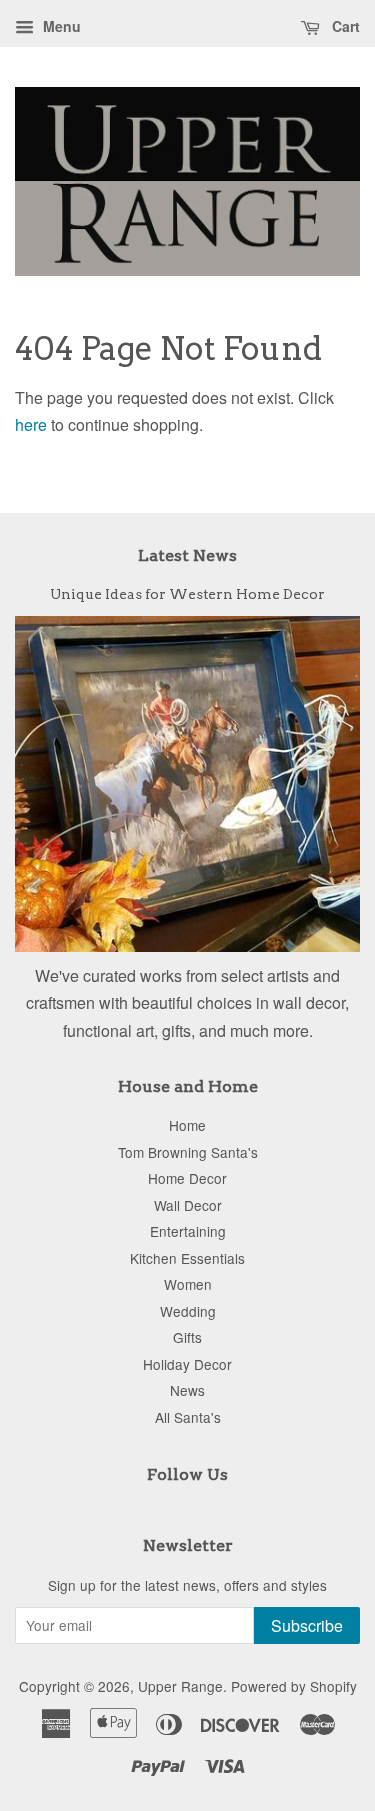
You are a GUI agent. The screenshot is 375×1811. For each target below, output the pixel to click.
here (31, 424)
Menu (60, 26)
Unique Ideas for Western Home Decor (187, 594)
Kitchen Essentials (187, 1258)
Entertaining (188, 1231)
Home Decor (187, 1178)
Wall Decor (188, 1205)
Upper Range (180, 1686)
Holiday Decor (187, 1364)
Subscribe (307, 1625)
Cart (344, 26)
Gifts (187, 1337)
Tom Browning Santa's (188, 1152)
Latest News (187, 555)
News (187, 1390)
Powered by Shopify (294, 1686)
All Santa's (188, 1417)
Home (187, 1125)
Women (188, 1284)
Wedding (188, 1311)
